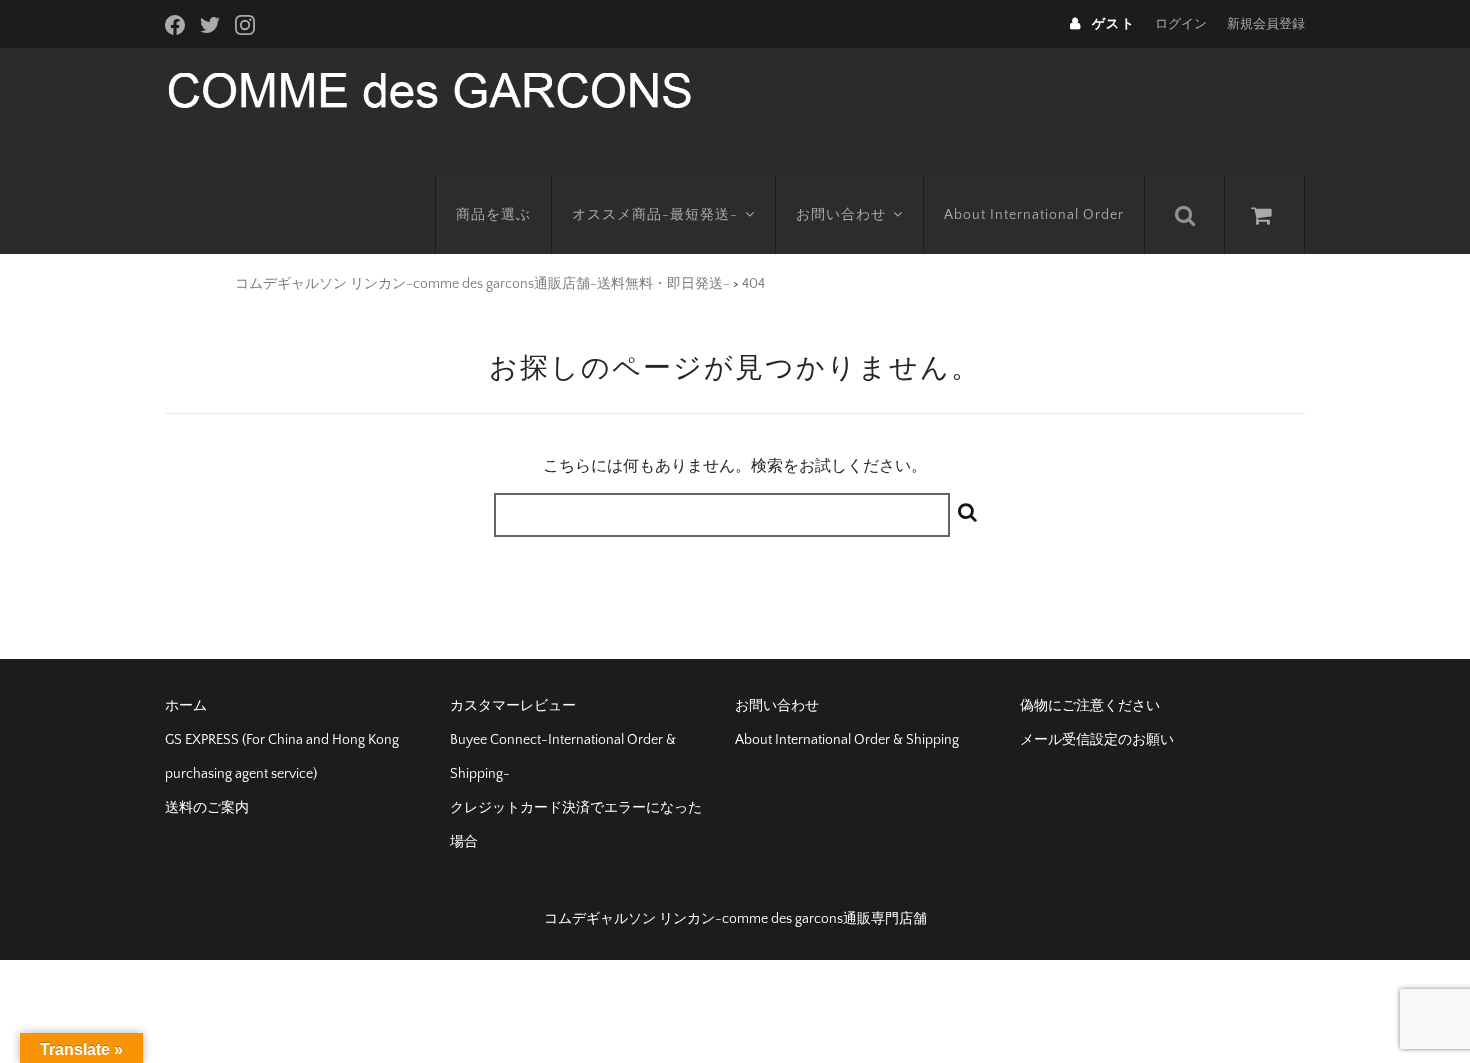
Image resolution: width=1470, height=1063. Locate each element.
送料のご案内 (207, 808)
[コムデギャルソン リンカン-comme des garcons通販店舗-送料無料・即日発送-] (429, 88)
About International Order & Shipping (847, 740)
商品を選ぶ (493, 215)
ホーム (186, 706)
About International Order (1034, 215)
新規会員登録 (1266, 24)
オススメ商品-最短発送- (655, 215)
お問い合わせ (841, 215)
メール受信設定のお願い (1097, 740)
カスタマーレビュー (513, 706)
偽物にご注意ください (1090, 706)
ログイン (1181, 24)
